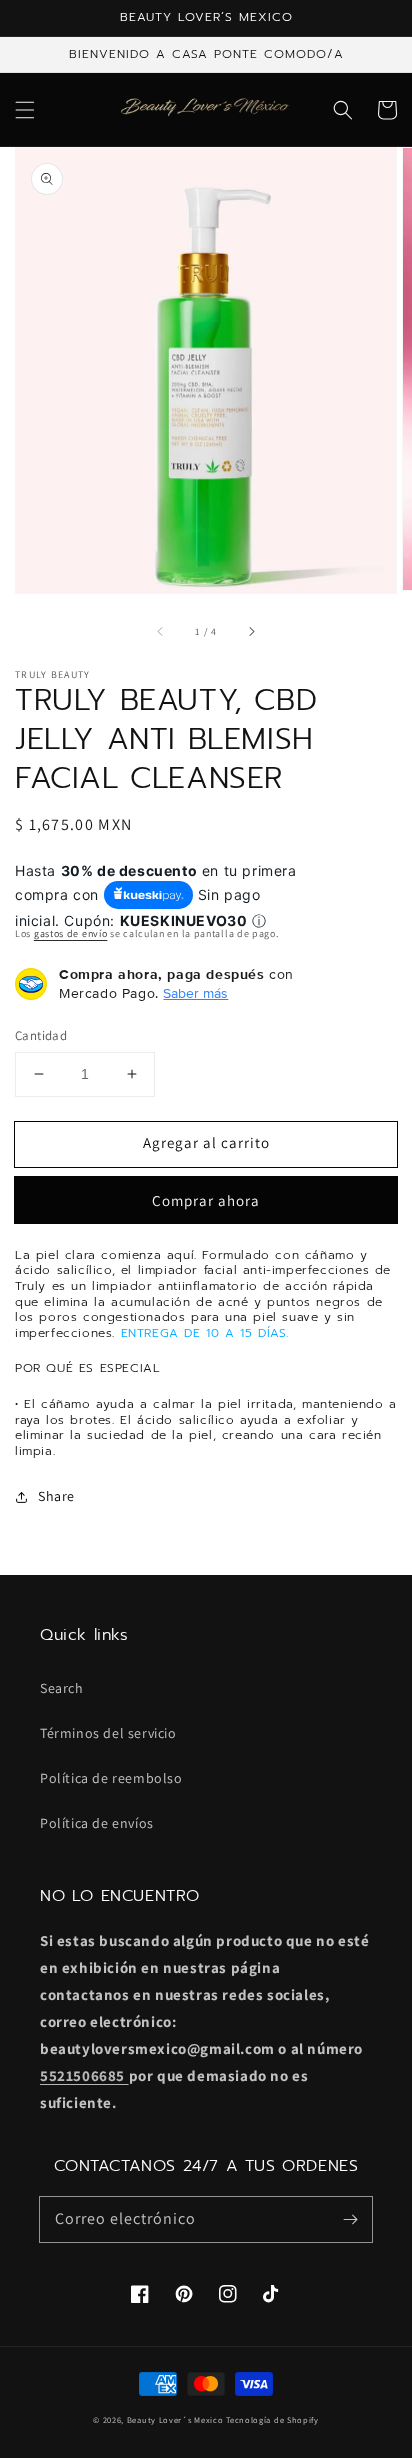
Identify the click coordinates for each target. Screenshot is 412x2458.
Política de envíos (97, 1823)
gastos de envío (71, 933)
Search (62, 1688)
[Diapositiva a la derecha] (251, 632)
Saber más (195, 993)
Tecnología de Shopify (272, 2419)
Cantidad (41, 1035)
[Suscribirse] (350, 2219)
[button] (25, 110)
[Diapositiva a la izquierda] (161, 632)
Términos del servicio (108, 1733)
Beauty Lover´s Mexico (175, 2419)
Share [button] (56, 1496)
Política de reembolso (111, 1778)
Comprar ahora (206, 1200)
